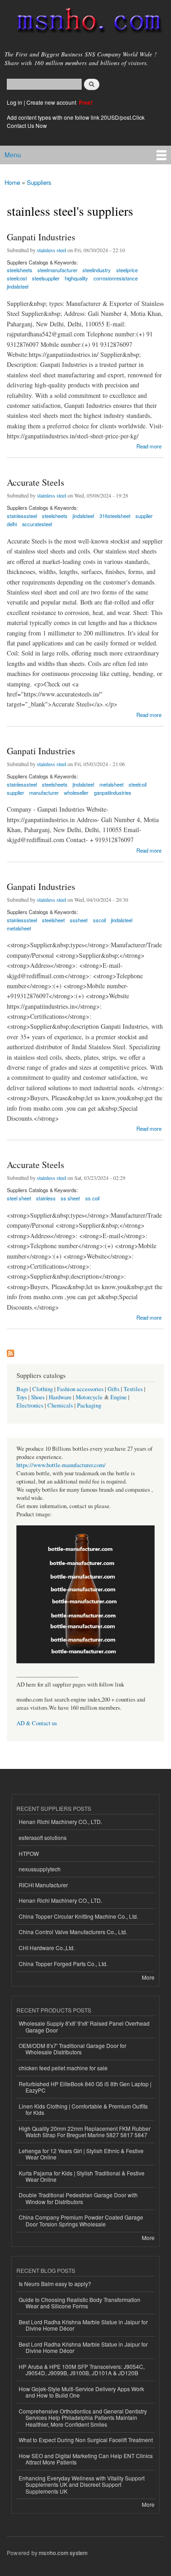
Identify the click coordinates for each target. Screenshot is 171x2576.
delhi (12, 524)
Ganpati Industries (41, 237)
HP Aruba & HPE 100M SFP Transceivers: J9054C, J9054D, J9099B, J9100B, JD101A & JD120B (82, 2370)
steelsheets (55, 516)
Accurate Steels (36, 482)
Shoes (38, 1397)
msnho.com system (63, 2553)
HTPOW (29, 1853)
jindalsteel (18, 286)
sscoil (99, 920)
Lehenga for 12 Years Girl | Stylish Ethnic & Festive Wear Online (81, 2154)
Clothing (43, 1389)
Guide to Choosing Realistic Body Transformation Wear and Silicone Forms (80, 2303)
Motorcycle (89, 1397)
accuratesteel (37, 524)
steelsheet (53, 920)
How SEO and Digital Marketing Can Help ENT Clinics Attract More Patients (86, 2459)
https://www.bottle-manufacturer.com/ (61, 1465)
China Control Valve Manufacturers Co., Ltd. (73, 1932)
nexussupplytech (40, 1869)
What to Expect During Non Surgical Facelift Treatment (86, 2440)
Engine (119, 1397)
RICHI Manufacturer (43, 1885)
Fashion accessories (80, 1389)
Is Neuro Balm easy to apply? (55, 2284)
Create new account (52, 102)
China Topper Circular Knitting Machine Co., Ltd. (78, 1916)
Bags (22, 1389)
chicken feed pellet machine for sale (63, 2068)
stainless (46, 1198)
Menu (13, 155)
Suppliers (39, 182)
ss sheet (70, 1198)
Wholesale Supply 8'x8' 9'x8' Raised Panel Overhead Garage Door (84, 2026)
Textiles (133, 1389)
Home (12, 182)
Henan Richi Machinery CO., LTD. (60, 1821)
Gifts (114, 1389)
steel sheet (19, 1198)
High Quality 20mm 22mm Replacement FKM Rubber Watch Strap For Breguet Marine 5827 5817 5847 (85, 2131)
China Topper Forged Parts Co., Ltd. (63, 1964)
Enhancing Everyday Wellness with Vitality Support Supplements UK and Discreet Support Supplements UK (82, 2485)
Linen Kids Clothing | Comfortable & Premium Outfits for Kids (83, 2109)
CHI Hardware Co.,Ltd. (47, 1948)
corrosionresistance (116, 278)
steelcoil (137, 784)
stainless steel (52, 250)
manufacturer (44, 793)
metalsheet (19, 928)
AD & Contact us (37, 1723)
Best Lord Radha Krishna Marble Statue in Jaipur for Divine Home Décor (83, 2325)
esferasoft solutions (43, 1837)
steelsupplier (46, 278)
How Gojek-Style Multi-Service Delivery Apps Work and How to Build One (81, 2392)
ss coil (92, 1198)
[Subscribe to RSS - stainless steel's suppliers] (10, 1351)
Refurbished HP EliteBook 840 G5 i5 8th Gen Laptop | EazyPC (85, 2087)
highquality (76, 278)
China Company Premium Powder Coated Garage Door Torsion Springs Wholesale (81, 2220)
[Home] (85, 22)
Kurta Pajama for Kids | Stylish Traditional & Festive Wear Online (82, 2176)
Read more (149, 445)
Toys (22, 1397)
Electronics (30, 1405)
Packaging (89, 1405)
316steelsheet (115, 516)
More (148, 1977)
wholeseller (76, 793)
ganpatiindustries (113, 793)
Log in (15, 102)
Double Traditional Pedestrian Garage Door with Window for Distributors (78, 2198)
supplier (144, 516)
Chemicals (61, 1405)
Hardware (60, 1397)
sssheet (79, 920)
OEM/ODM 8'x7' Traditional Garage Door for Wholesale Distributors (73, 2049)
